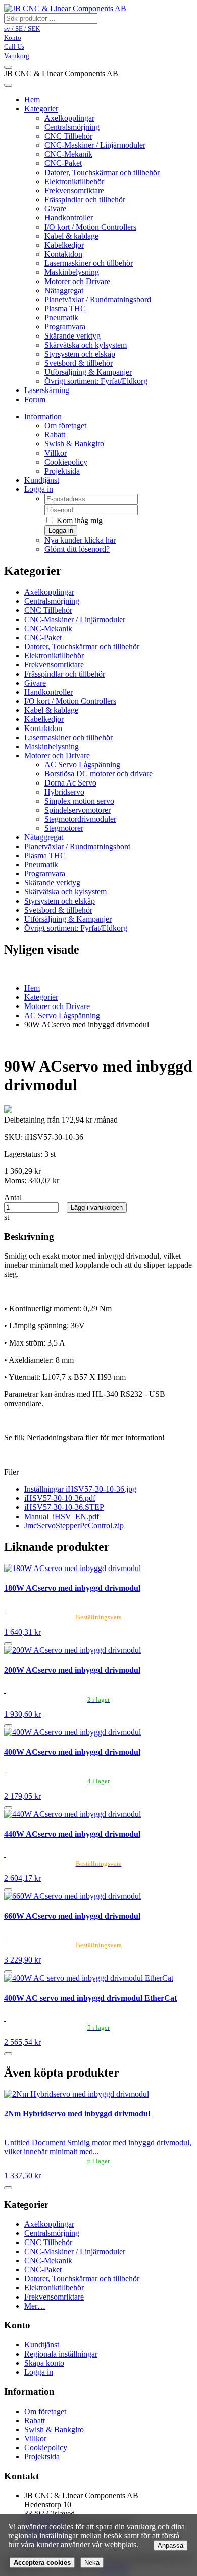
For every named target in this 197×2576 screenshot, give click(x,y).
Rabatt (55, 435)
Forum (35, 399)
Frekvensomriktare (74, 190)
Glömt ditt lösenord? (77, 549)
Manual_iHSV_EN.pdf (62, 1516)
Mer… (35, 2306)
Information (43, 416)
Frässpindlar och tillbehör (85, 200)
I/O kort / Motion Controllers (90, 227)
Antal (13, 1197)
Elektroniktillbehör (74, 181)
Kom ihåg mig (79, 520)
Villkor (56, 453)
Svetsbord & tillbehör (79, 363)
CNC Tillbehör (68, 136)
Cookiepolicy (66, 462)
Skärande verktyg (72, 336)
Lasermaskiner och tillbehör (89, 263)
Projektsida (62, 471)
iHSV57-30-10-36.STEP (64, 1507)
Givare (55, 209)
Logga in (39, 489)
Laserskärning (47, 390)
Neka (92, 2563)
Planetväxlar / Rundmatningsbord (98, 299)
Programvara (65, 327)
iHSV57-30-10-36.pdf (60, 1498)
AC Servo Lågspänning (82, 765)
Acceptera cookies (42, 2563)
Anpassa (170, 2545)
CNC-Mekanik (68, 154)
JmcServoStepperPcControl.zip (74, 1525)
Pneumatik (61, 318)
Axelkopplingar (69, 118)
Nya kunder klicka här (80, 540)
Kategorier (41, 109)
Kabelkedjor (64, 245)
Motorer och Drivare (77, 281)
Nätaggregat (64, 290)
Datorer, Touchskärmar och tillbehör (102, 172)
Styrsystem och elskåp (80, 354)
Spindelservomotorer (78, 810)
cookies (61, 2526)
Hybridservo (64, 792)
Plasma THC (65, 309)
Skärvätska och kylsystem (86, 345)
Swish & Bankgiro (74, 444)
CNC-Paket (63, 163)
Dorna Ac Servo (70, 783)
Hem (32, 988)
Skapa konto (44, 2363)
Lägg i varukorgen (97, 1208)
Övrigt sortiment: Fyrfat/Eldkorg (96, 381)
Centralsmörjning (72, 127)
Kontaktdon (63, 254)
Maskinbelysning (72, 272)
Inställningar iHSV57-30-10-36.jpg (80, 1489)
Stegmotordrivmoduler (80, 819)
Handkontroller (69, 218)
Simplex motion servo (79, 801)
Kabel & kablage (71, 236)
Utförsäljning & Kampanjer (88, 372)
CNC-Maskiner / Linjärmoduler (95, 145)
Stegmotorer (64, 828)
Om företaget (65, 426)
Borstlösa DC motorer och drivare (98, 774)
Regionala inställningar (61, 2354)
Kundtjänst (42, 480)
